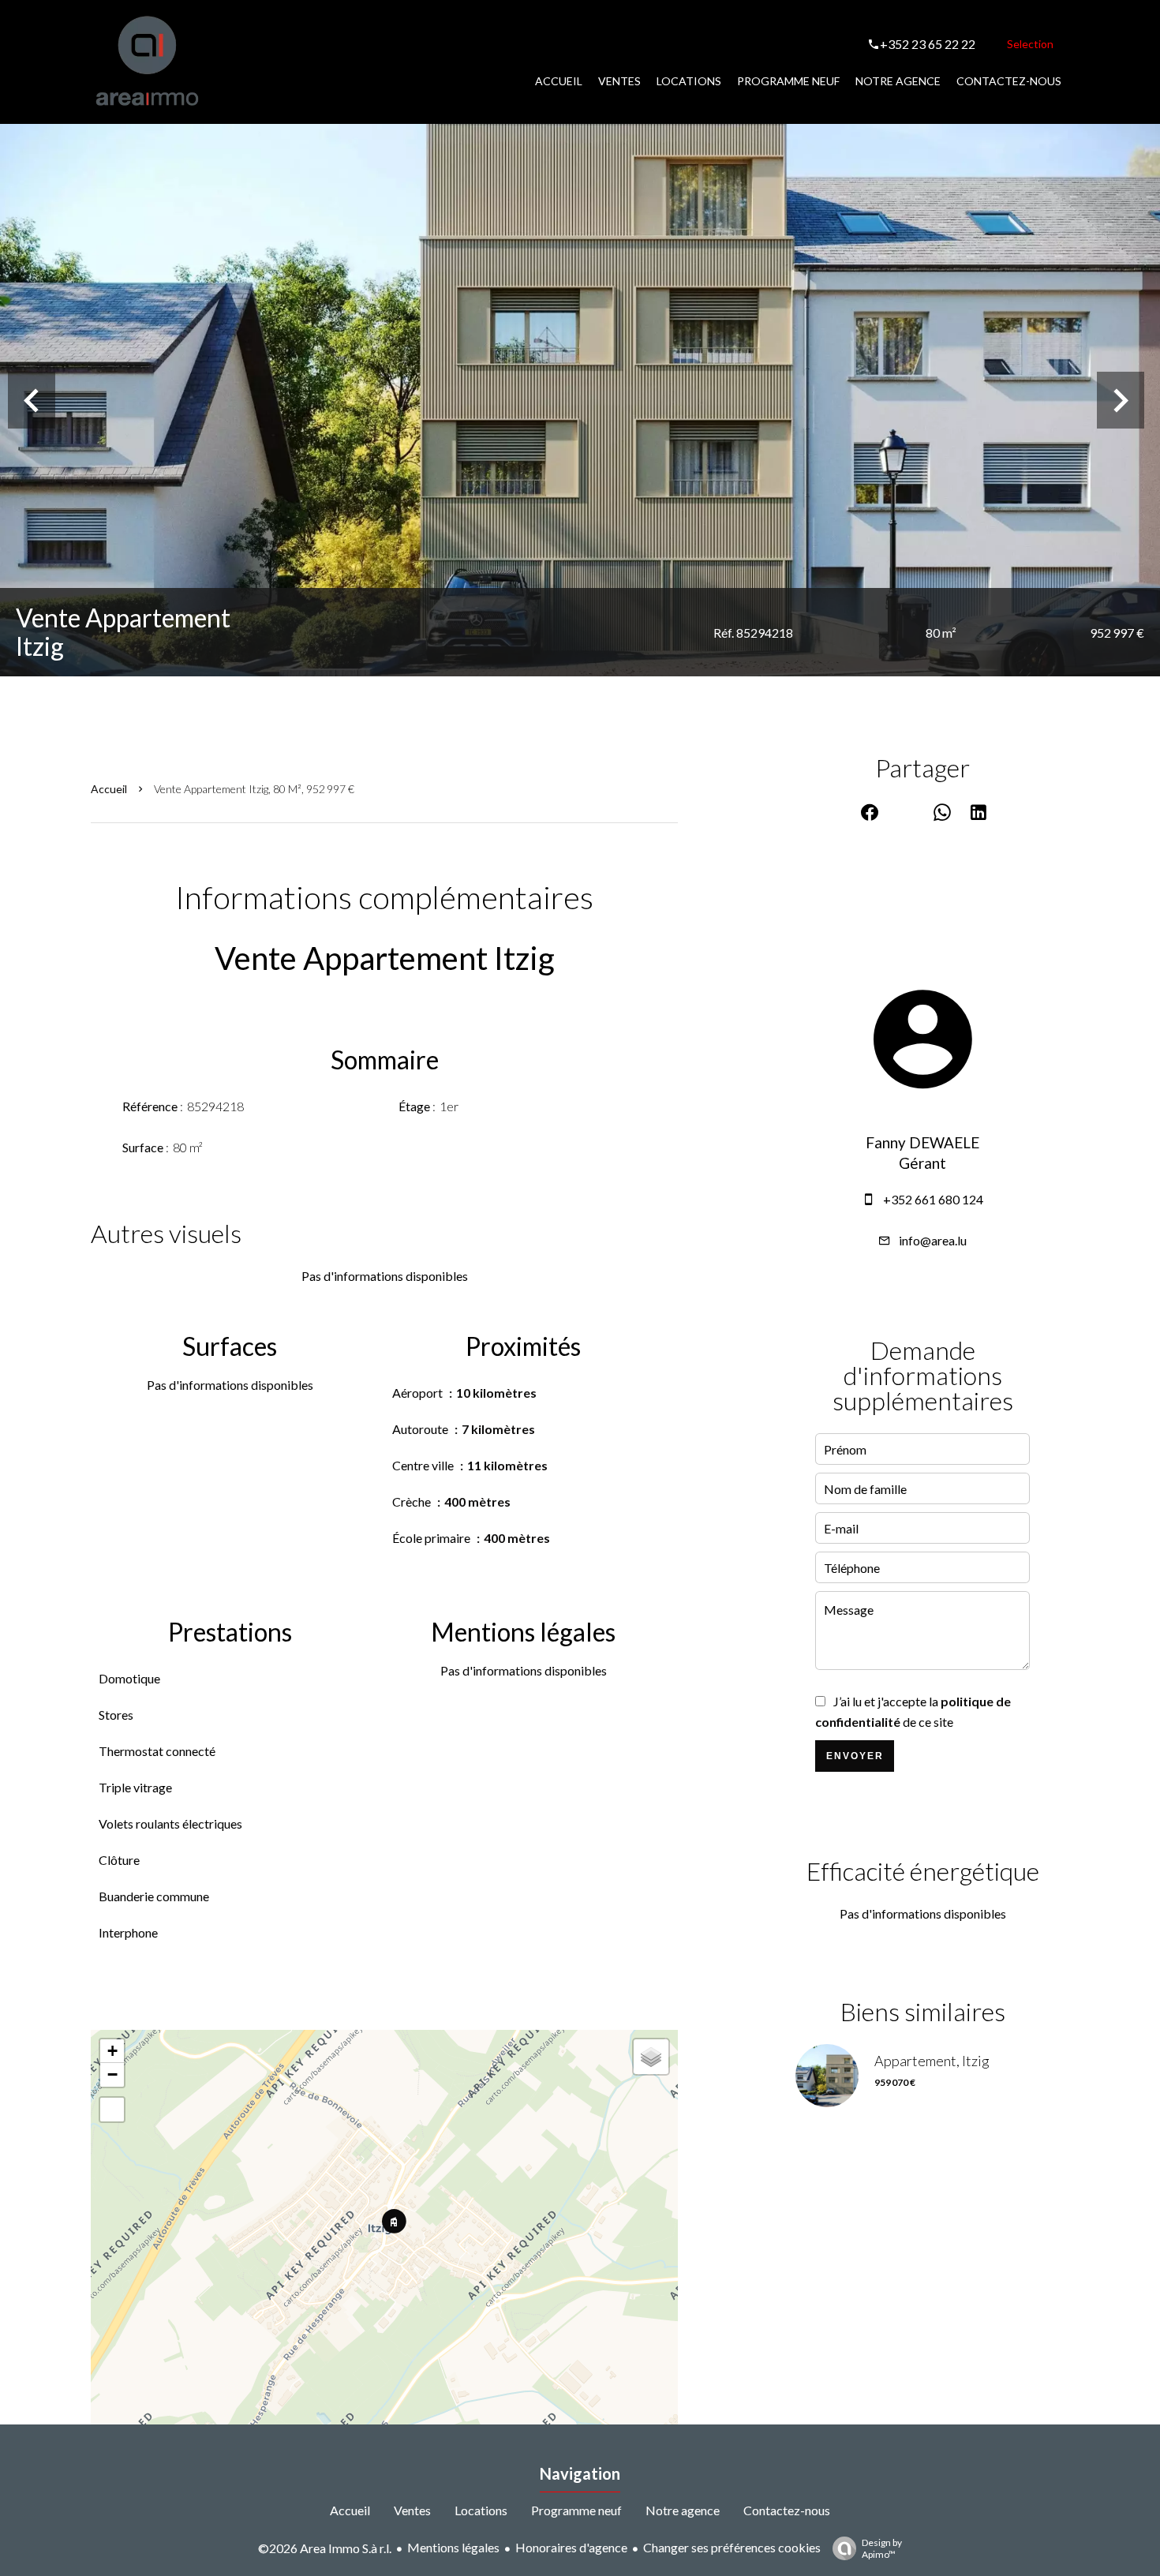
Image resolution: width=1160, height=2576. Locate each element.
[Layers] (651, 2057)
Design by (882, 2548)
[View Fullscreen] (112, 2110)
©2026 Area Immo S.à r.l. (325, 2548)
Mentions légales (453, 2547)
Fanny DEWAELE (922, 1143)
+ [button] (112, 2051)
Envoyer (855, 1756)
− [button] (112, 2074)
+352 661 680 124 (933, 1199)
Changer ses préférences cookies (732, 2547)
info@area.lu (933, 1240)
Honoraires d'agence (571, 2547)
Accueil (109, 789)
